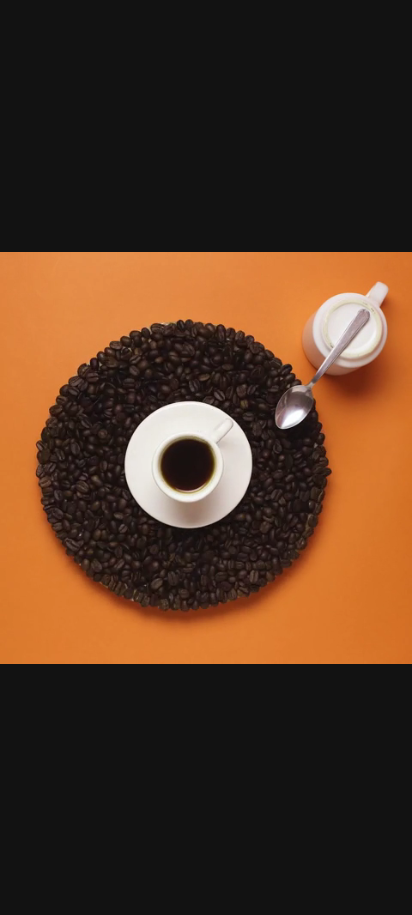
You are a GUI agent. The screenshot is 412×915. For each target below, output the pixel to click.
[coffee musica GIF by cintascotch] (206, 457)
